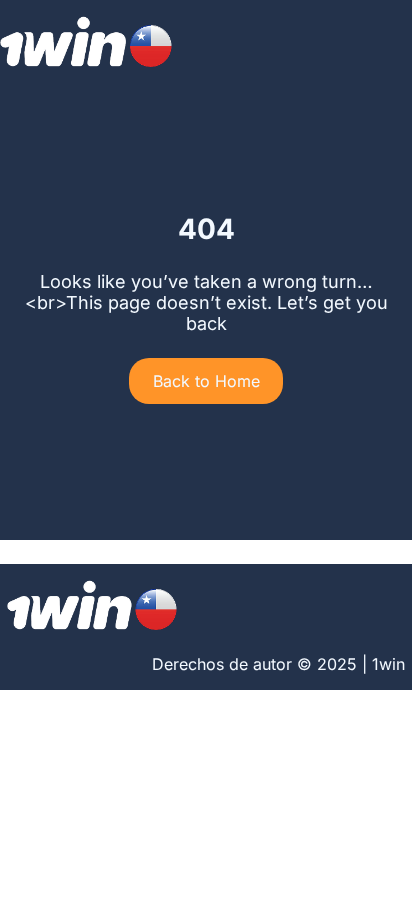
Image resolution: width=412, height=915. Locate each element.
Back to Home (206, 381)
